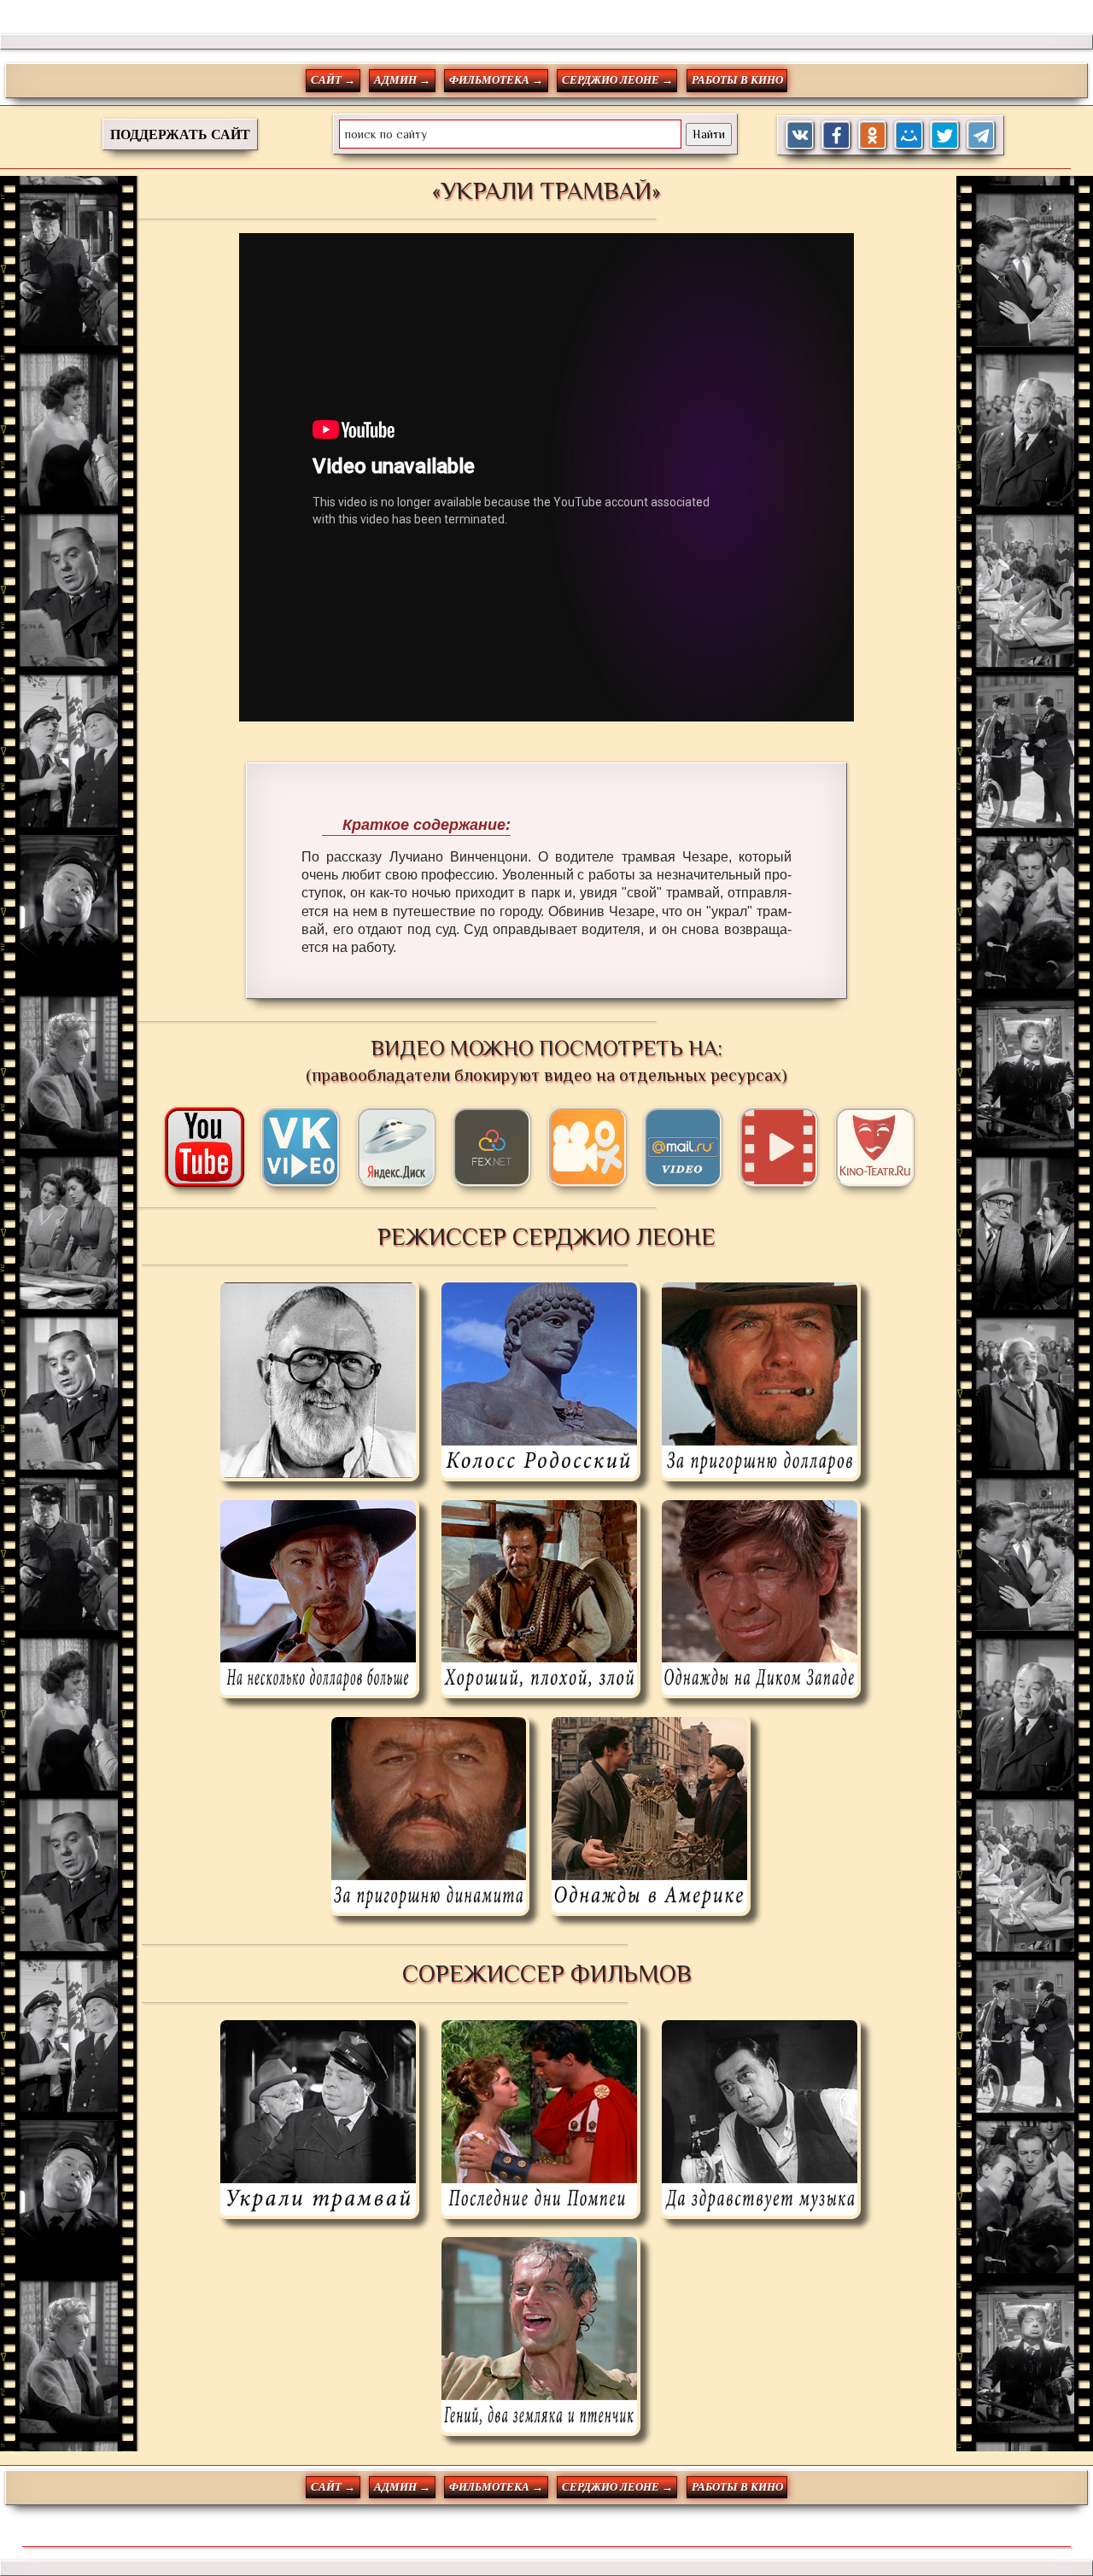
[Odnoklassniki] (873, 135)
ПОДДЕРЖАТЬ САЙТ (180, 134)
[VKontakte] (801, 135)
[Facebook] (836, 135)
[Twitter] (945, 135)
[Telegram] (982, 135)
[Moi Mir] (909, 135)
